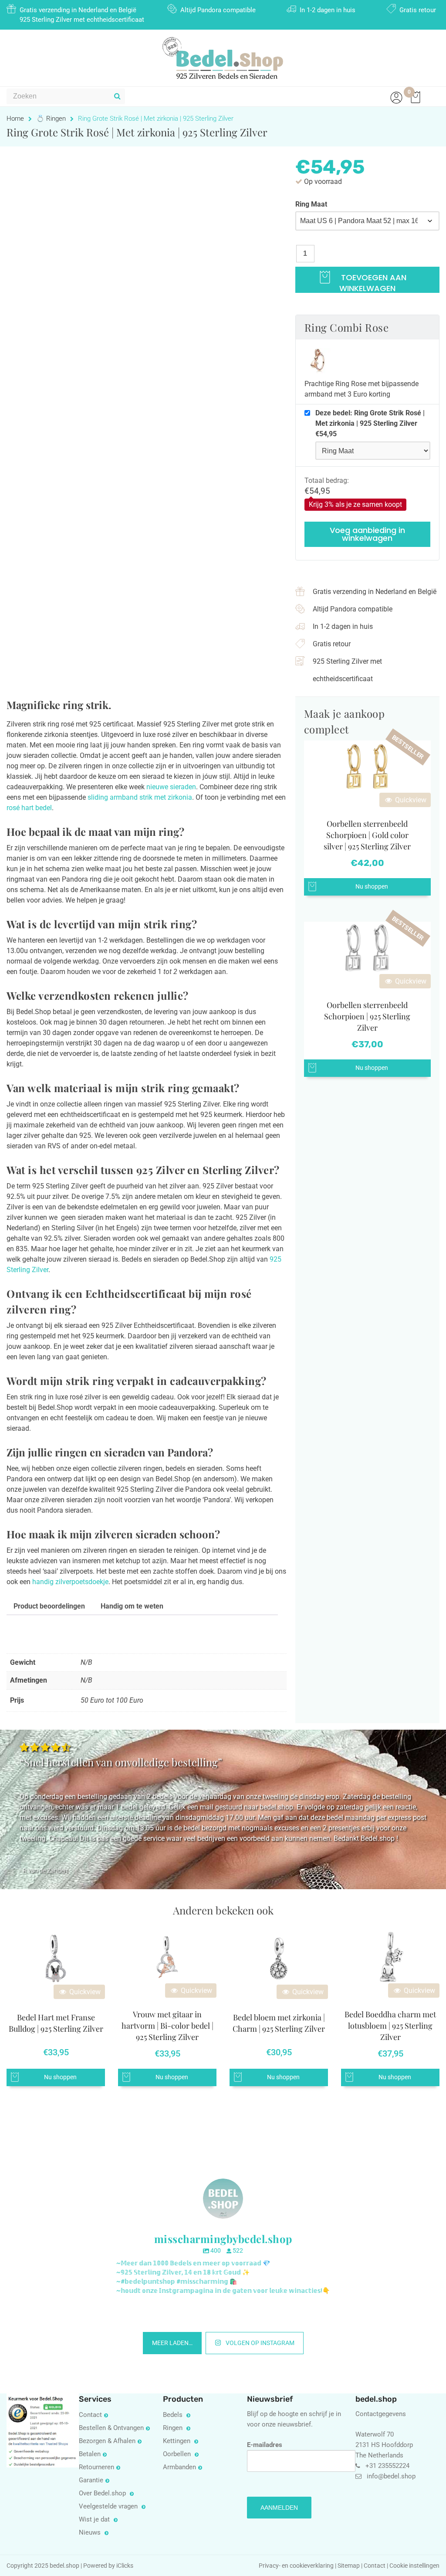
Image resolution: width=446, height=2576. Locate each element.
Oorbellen (178, 2454)
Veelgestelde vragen (109, 2506)
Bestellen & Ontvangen (111, 2428)
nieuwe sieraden (171, 787)
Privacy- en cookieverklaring (297, 2566)
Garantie (91, 2480)
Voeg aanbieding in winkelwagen (367, 534)
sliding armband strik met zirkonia (140, 797)
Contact (90, 2415)
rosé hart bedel (29, 808)
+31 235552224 (387, 2465)
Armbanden (179, 2467)
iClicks (125, 2566)
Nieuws (91, 2532)
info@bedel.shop (391, 2476)
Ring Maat (311, 204)
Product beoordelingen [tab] (49, 1606)
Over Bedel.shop (103, 2493)
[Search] (117, 96)
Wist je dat (95, 2519)
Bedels (174, 2415)
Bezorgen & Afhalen (107, 2441)
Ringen (174, 2428)
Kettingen (177, 2441)
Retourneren (96, 2467)
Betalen (90, 2454)
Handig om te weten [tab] (132, 1606)
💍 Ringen (51, 119)
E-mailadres (265, 2444)
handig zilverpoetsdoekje (70, 1582)
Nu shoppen (372, 887)
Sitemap (349, 2566)
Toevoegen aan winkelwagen (373, 282)
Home (15, 119)
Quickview (410, 800)
